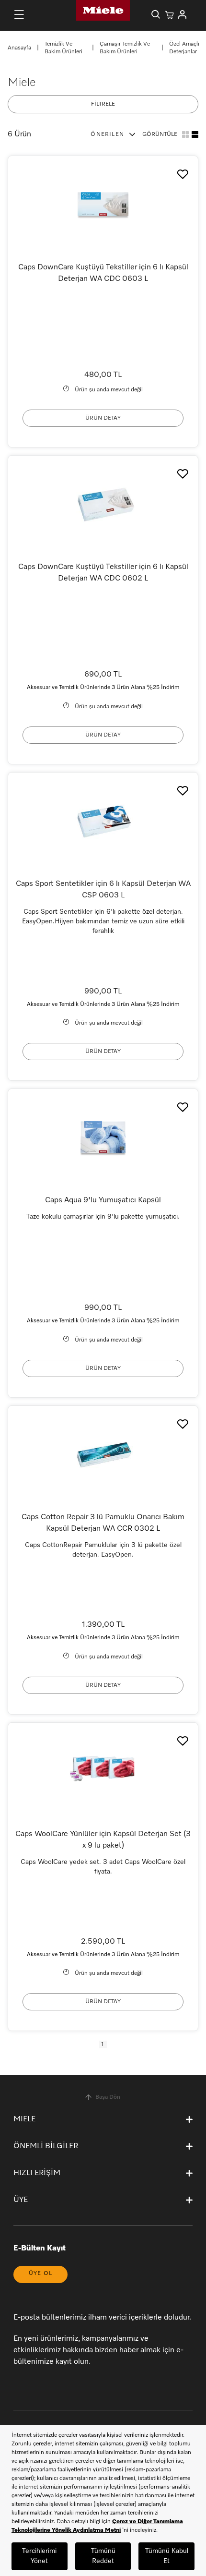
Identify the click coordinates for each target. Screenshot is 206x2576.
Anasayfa (19, 48)
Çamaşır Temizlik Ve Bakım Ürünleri (125, 48)
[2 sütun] (195, 134)
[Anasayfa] (103, 10)
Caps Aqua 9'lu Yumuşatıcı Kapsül (103, 1200)
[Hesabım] (183, 14)
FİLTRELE (103, 104)
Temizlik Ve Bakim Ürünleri (63, 48)
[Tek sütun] (185, 134)
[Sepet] (169, 14)
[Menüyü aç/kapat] (19, 14)
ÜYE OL (40, 2274)
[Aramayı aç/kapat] (156, 14)
